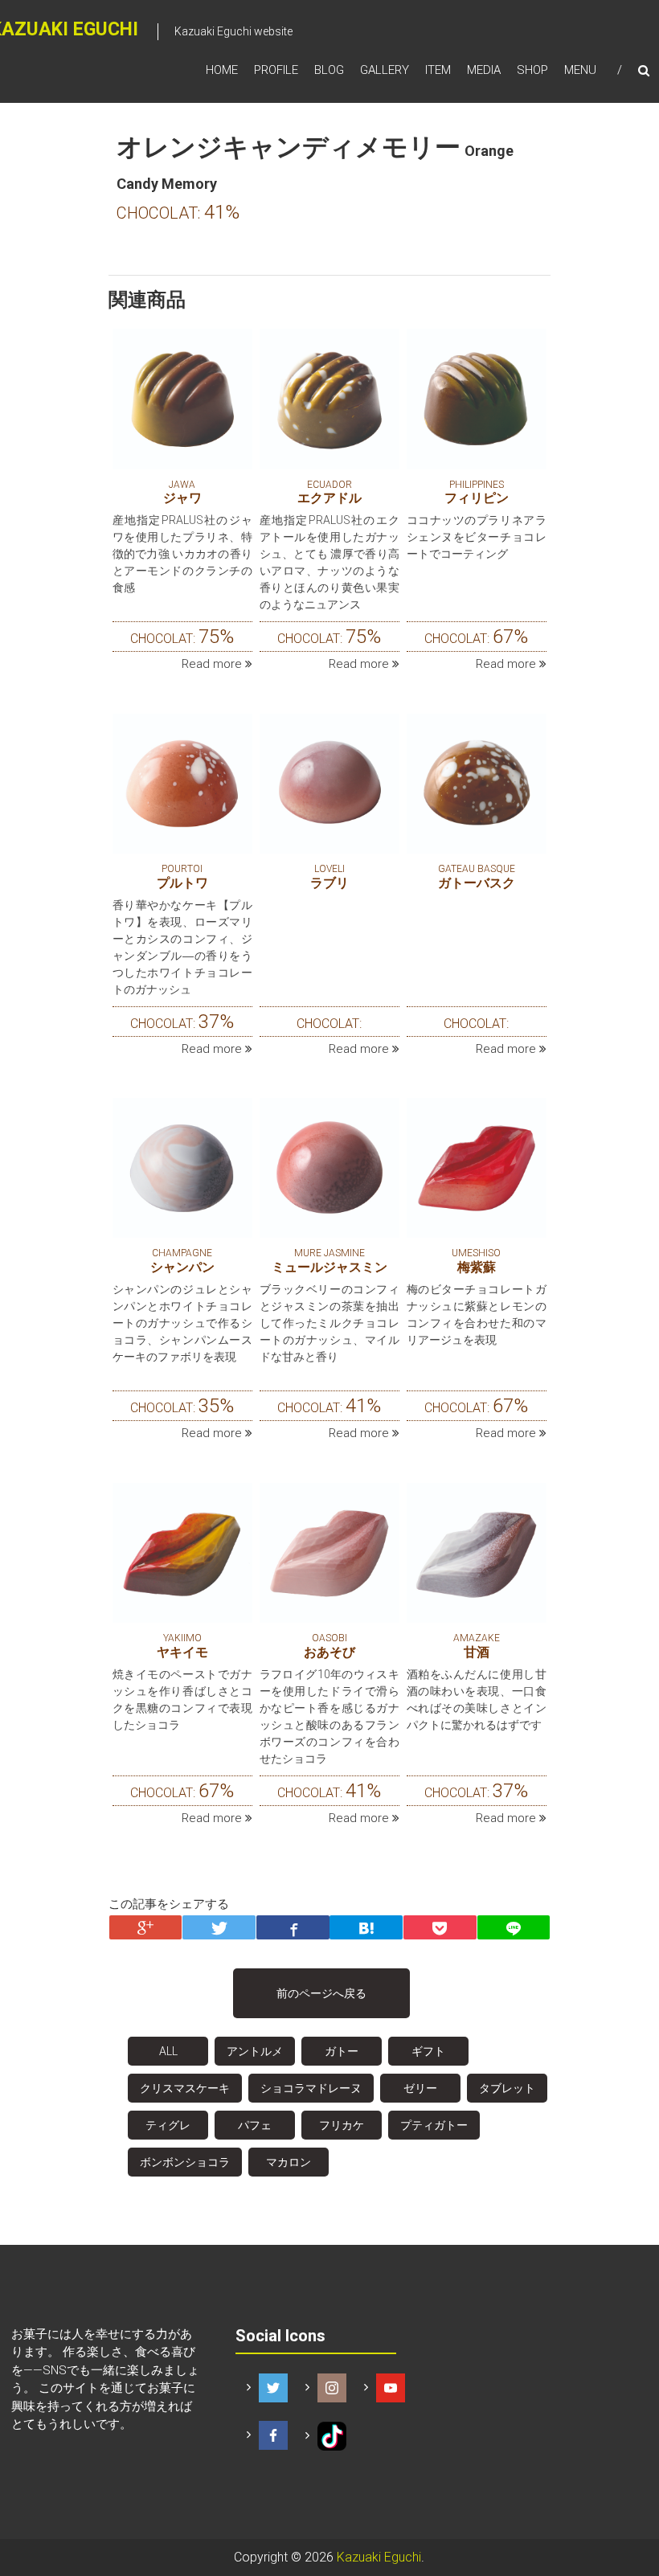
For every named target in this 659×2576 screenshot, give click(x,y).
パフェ (255, 2125)
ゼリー (420, 2088)
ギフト (428, 2051)
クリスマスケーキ (185, 2088)
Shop (532, 70)
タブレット (507, 2088)
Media (484, 70)
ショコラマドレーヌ (311, 2088)
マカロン (289, 2162)
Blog (329, 70)
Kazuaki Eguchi (379, 2557)
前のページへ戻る (321, 1993)
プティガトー (434, 2125)
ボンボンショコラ (185, 2162)
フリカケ (342, 2125)
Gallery (385, 70)
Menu (580, 70)
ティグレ (168, 2125)
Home (222, 70)
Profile (276, 70)
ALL (168, 2051)
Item (438, 70)
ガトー (342, 2051)
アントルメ (255, 2051)
